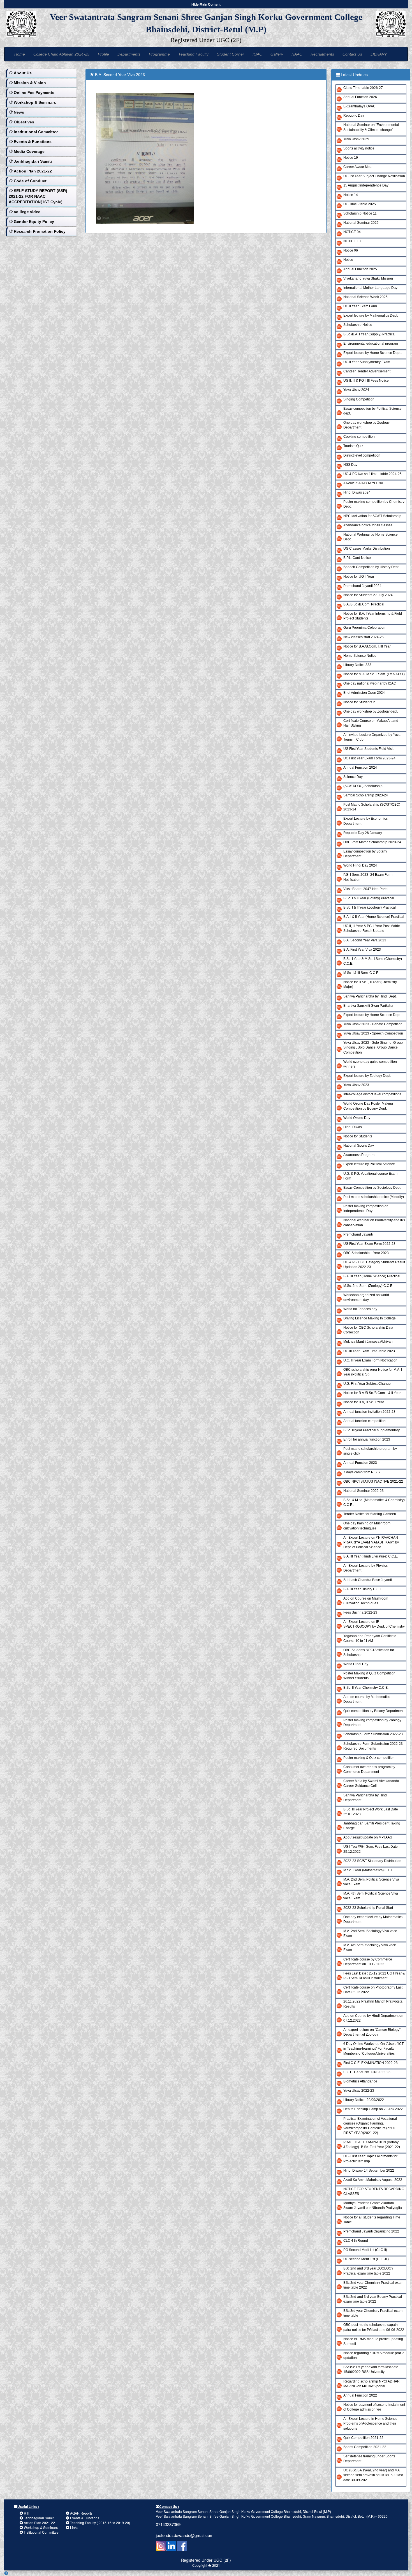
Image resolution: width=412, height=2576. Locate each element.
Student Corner (231, 54)
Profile (103, 54)
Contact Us (352, 54)
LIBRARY (379, 54)
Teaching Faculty (193, 54)
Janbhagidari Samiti (39, 2518)
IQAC (257, 54)
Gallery (277, 54)
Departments (129, 54)
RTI (26, 2513)
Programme (159, 54)
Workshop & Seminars (41, 2527)
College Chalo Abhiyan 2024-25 (61, 54)
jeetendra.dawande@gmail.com (185, 2535)
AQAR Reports (81, 2513)
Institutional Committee (41, 2532)
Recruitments (322, 54)
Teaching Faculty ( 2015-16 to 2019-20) (100, 2523)
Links (74, 2527)
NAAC (297, 54)
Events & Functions (85, 2518)
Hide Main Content (206, 4)
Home (20, 54)
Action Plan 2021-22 (39, 2523)
